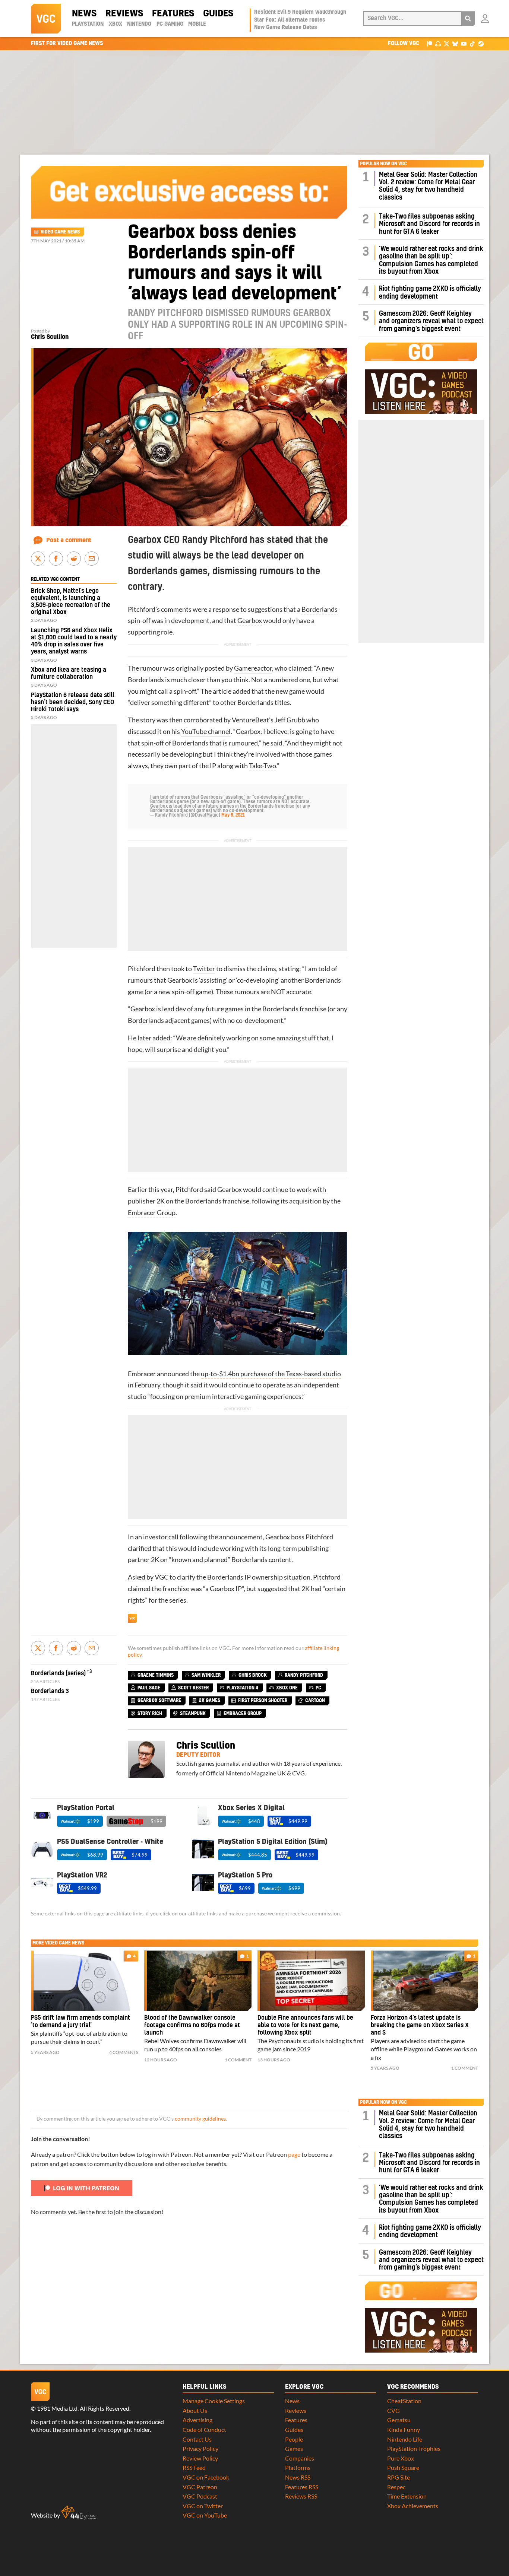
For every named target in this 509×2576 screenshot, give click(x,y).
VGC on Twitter (203, 2506)
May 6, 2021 (233, 815)
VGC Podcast (200, 2496)
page (294, 2154)
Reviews (124, 14)
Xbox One (287, 1688)
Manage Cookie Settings (214, 2401)
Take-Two (263, 766)
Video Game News (60, 232)
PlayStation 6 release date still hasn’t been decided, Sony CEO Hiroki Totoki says (73, 702)
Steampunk (193, 1714)
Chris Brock (253, 1675)
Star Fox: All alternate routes (290, 20)
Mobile (197, 24)
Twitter (204, 969)
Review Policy (200, 2458)
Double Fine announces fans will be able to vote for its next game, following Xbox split (305, 2025)
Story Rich (150, 1714)
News (84, 14)
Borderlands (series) (58, 1673)
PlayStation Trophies (414, 2448)
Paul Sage (149, 1688)
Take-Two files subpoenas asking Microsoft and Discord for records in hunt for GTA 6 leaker (429, 224)
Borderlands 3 (50, 1691)
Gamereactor (253, 668)
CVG (393, 2410)
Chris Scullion (50, 337)
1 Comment (238, 2060)
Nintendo (139, 24)
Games (294, 2448)
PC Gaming (170, 24)
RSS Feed (194, 2467)
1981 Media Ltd (57, 2408)
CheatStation (404, 2401)
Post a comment (69, 540)
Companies (300, 2458)
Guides (218, 14)
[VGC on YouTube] (464, 43)
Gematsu (399, 2420)
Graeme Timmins (156, 1675)
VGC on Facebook (206, 2477)
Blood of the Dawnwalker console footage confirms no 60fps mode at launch (192, 2025)
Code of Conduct (204, 2429)
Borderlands (320, 609)
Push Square (403, 2467)
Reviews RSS (301, 2496)
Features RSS (302, 2487)
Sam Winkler (206, 1675)
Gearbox (250, 621)
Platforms (298, 2467)
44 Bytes (79, 2513)
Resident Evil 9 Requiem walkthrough (300, 12)
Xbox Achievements (413, 2506)
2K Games (210, 1701)
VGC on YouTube (205, 2515)
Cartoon (315, 1701)
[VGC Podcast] (438, 43)
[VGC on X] (447, 43)
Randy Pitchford (304, 1675)
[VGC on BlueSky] (455, 43)
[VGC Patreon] (429, 43)
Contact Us (197, 2439)
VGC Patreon (200, 2487)
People (294, 2439)
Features (173, 14)
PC (318, 1688)
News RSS (298, 2477)
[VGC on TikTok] (472, 43)
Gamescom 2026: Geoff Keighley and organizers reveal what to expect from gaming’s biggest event (431, 321)
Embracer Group (152, 1213)
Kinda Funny (404, 2429)
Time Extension (407, 2496)
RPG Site (399, 2477)
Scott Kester (193, 1688)
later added (154, 1038)
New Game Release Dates (286, 28)
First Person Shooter (263, 1701)
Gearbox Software (159, 1701)
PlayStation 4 (242, 1688)
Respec (396, 2487)
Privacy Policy (200, 2448)
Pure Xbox (401, 2458)
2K (161, 1201)
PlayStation (88, 24)
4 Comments (124, 2052)
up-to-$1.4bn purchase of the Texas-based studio (271, 1374)
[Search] (468, 19)
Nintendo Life (405, 2439)
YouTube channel (206, 732)
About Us (195, 2410)
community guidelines (200, 2119)
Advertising (197, 2420)
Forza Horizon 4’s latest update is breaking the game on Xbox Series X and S (420, 2025)
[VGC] (46, 19)
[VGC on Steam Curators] (481, 43)
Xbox (116, 24)
